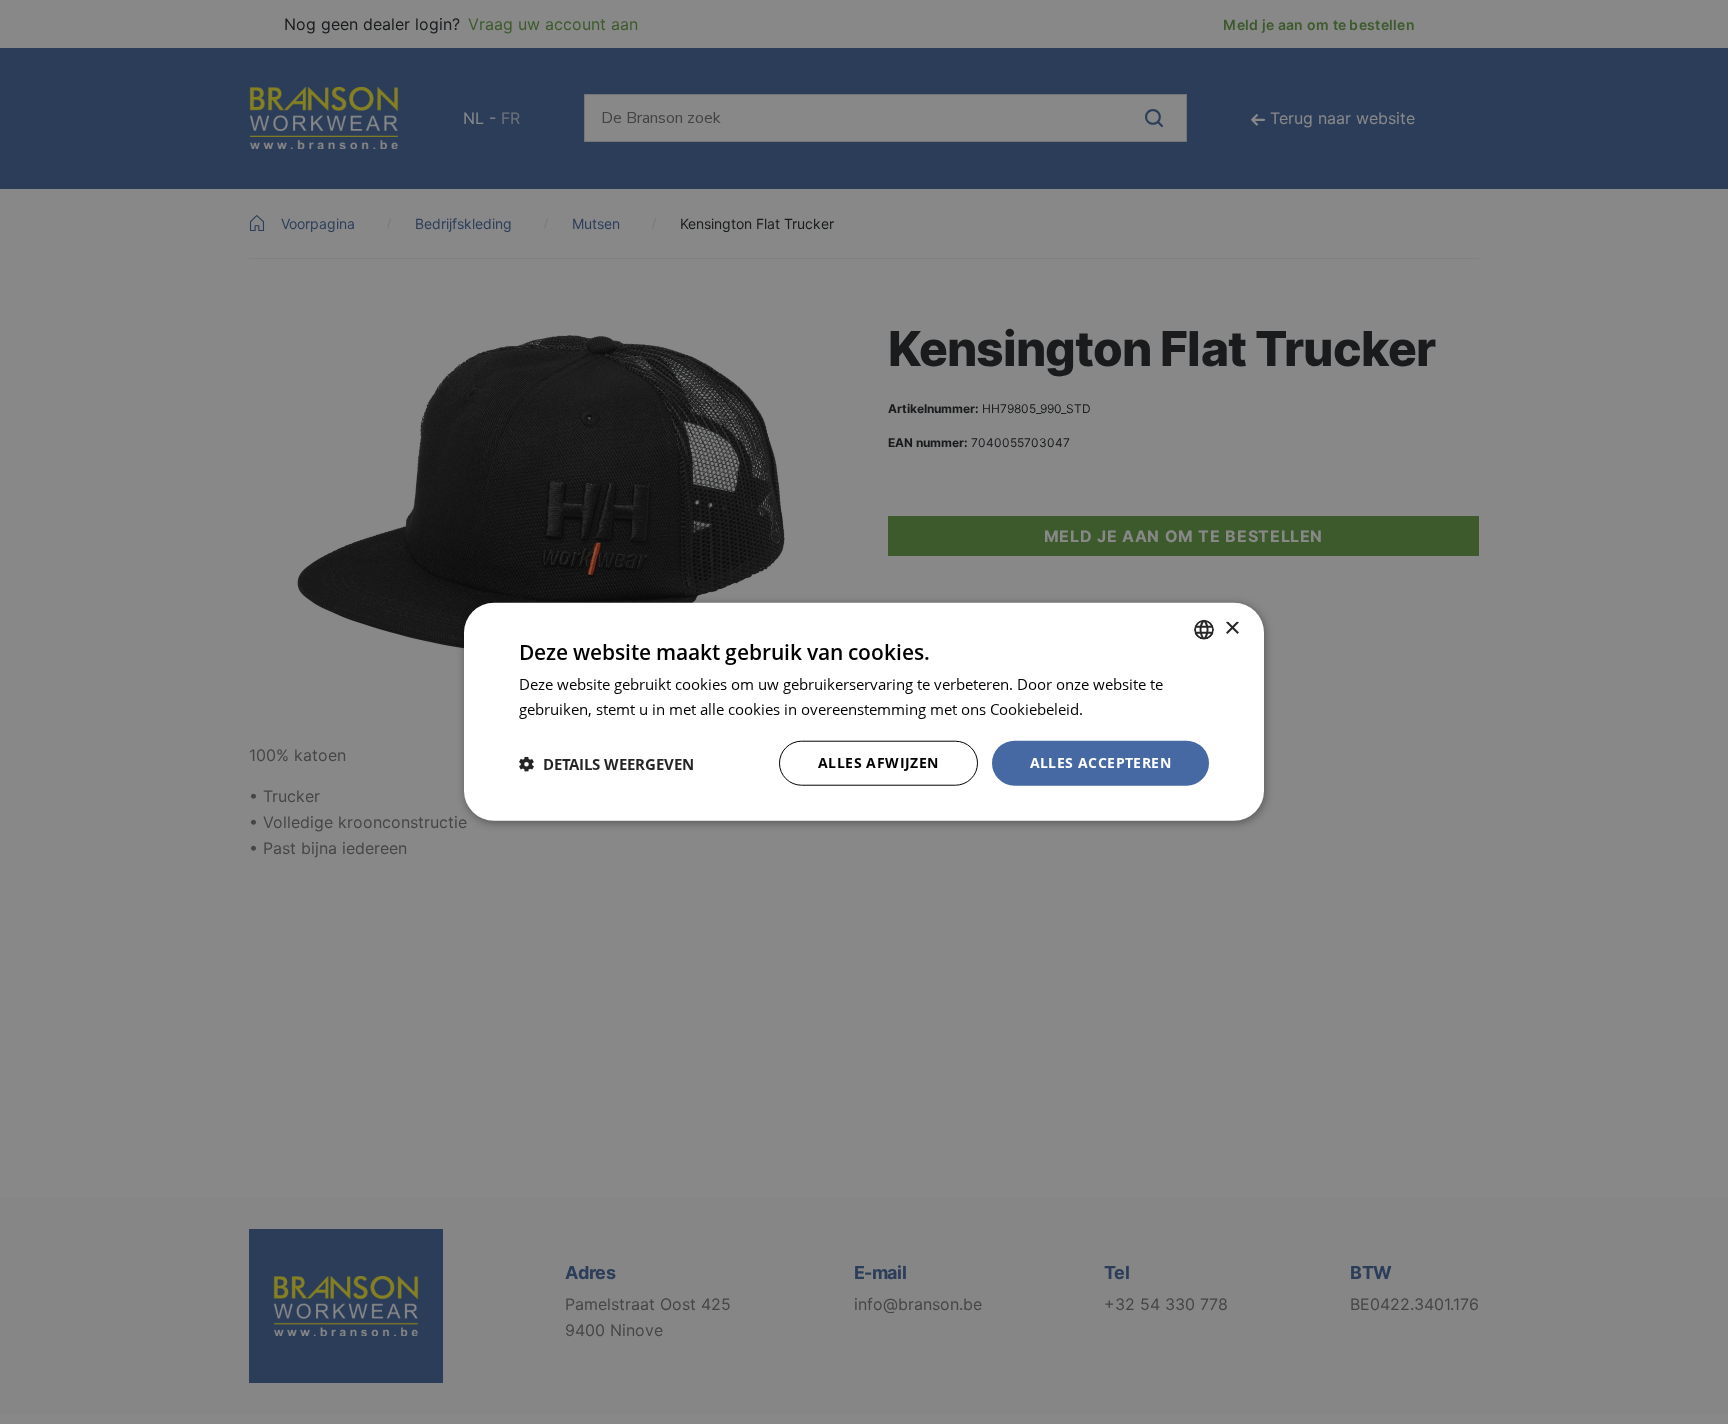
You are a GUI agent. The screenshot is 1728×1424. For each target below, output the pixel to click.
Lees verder (1127, 709)
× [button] (1231, 628)
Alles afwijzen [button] (878, 763)
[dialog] (864, 712)
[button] (606, 764)
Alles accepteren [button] (1100, 763)
